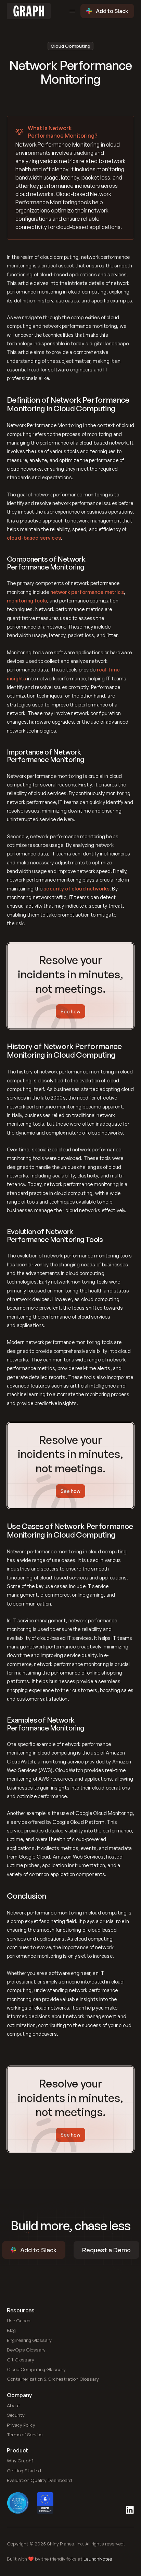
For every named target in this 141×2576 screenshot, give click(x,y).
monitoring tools (27, 600)
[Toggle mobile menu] (72, 11)
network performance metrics (87, 592)
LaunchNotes (98, 2559)
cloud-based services (34, 538)
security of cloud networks (76, 888)
